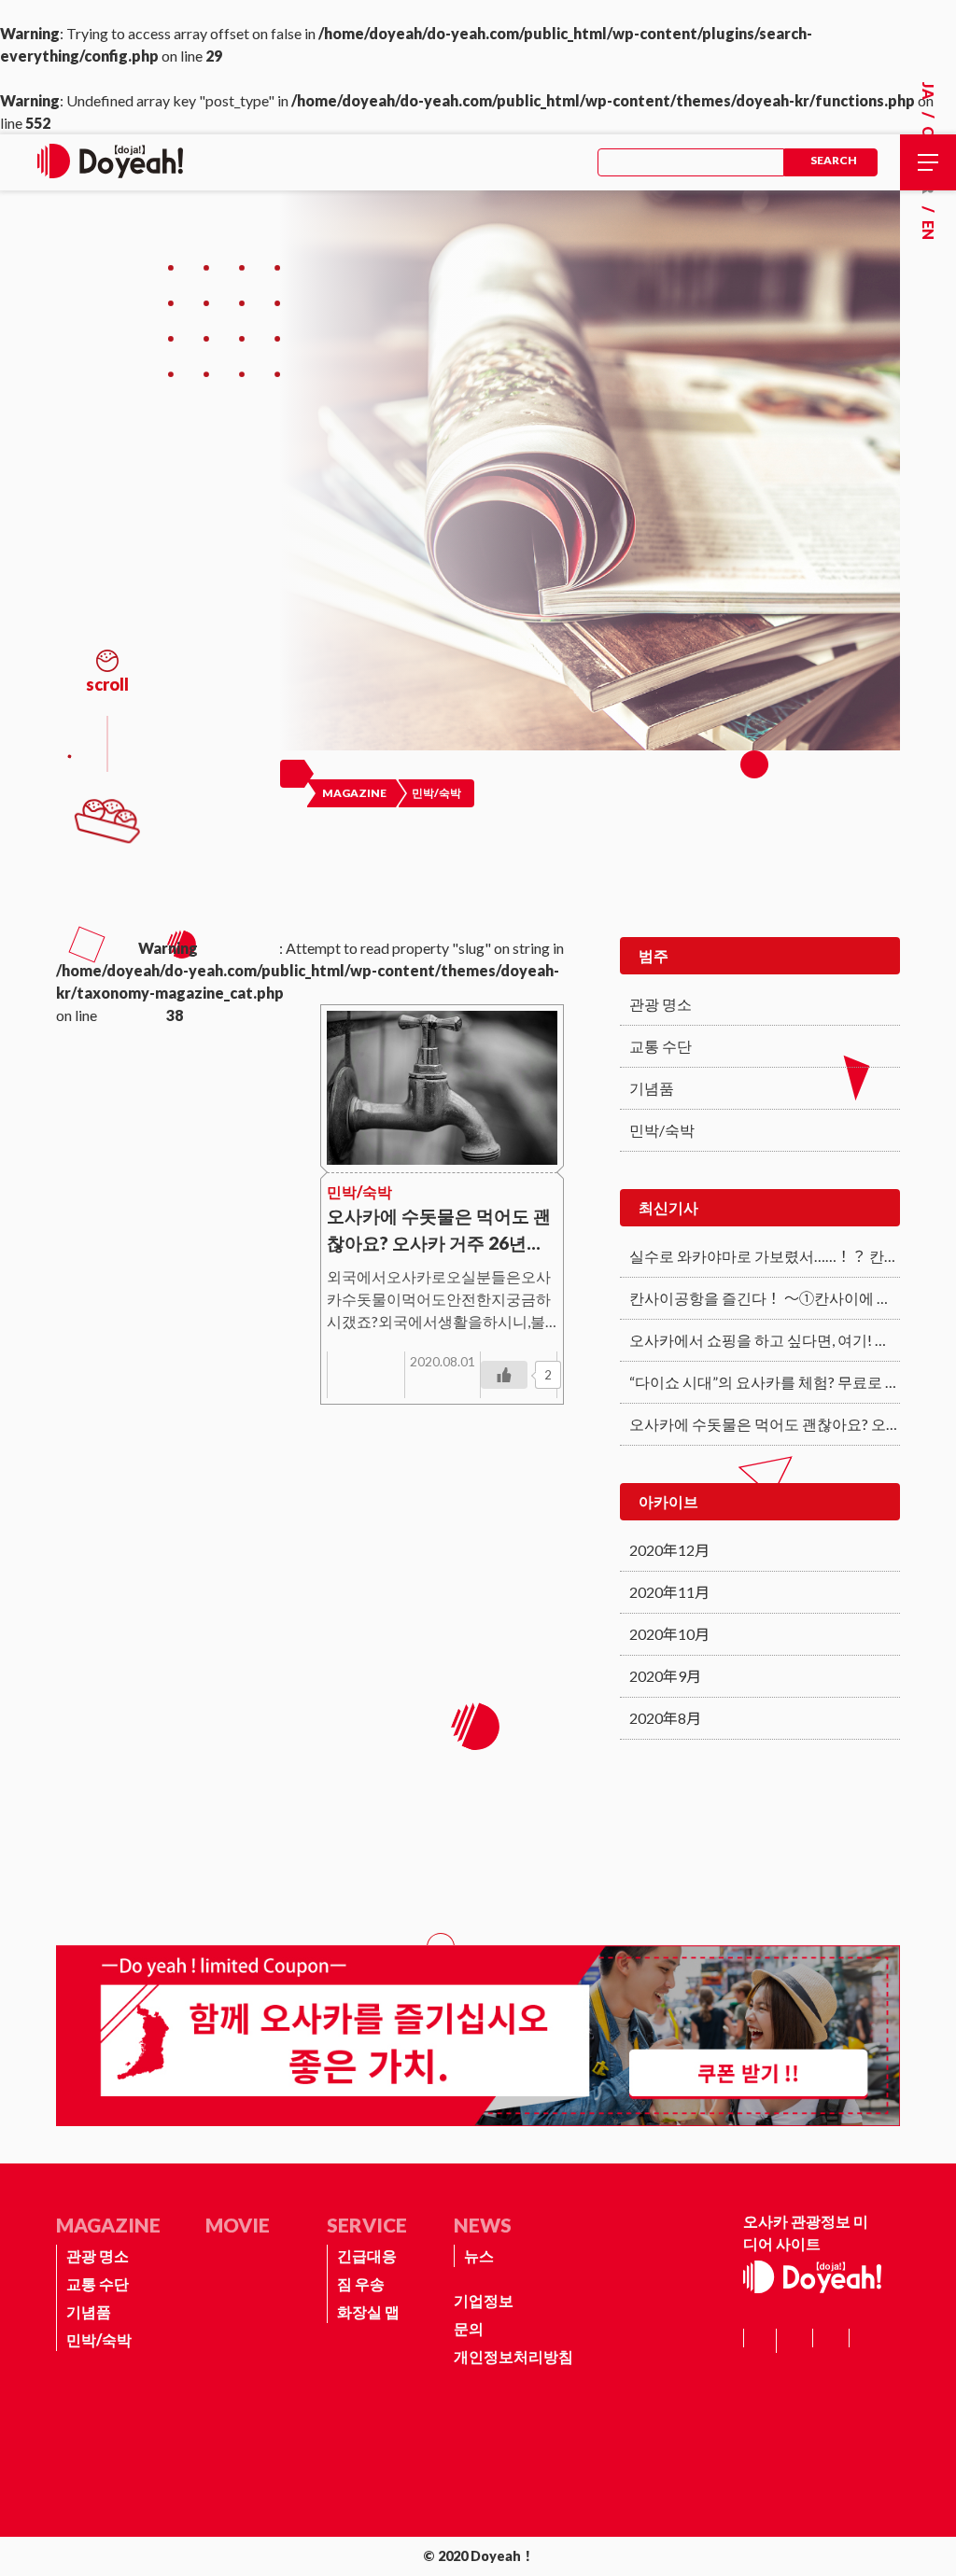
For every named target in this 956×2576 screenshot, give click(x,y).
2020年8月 (665, 1718)
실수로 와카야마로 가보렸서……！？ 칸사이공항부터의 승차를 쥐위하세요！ (765, 1256)
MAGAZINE (108, 2225)
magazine (354, 793)
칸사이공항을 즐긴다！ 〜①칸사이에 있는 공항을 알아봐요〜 (765, 1298)
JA (928, 91)
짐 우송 (361, 2283)
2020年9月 (665, 1676)
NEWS (483, 2225)
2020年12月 (669, 1550)
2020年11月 (669, 1592)
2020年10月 (669, 1634)
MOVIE (238, 2225)
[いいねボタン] (504, 1375)
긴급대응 (367, 2255)
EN (928, 230)
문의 (469, 2328)
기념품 (652, 1088)
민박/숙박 (662, 1130)
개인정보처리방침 (513, 2356)
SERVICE (367, 2225)
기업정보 (484, 2300)
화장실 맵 (368, 2311)
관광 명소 (661, 1004)
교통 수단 (661, 1046)
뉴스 (479, 2255)
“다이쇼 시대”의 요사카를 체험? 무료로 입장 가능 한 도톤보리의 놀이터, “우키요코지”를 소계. (765, 1382)
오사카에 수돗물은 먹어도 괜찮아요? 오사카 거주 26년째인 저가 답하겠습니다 (765, 1424)
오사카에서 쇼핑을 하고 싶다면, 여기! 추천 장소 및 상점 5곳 (765, 1340)
